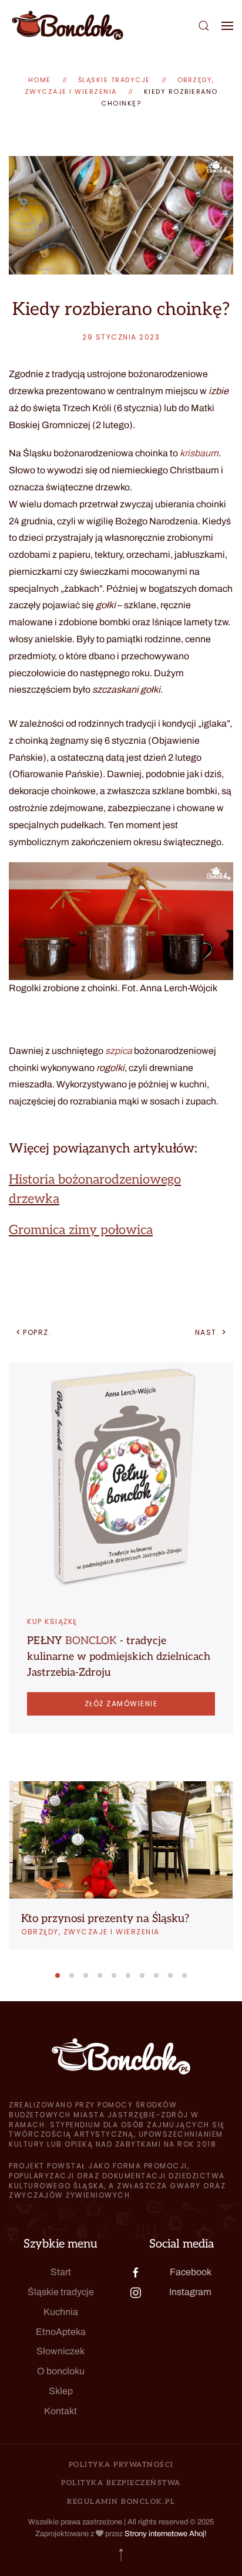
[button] (204, 26)
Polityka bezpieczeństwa (121, 2483)
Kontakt (60, 2411)
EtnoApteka (61, 2332)
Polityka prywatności (121, 2465)
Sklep (61, 2391)
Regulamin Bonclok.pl (121, 2502)
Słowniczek (60, 2351)
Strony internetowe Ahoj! (166, 2534)
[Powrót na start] (68, 26)
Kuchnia (61, 2312)
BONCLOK (91, 1641)
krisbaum (199, 453)
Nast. (207, 1332)
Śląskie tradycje (61, 2292)
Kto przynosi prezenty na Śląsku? (105, 1919)
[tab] (58, 1975)
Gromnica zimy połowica (81, 1230)
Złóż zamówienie (121, 1704)
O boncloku (61, 2371)
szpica (119, 1051)
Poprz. (37, 1332)
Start (61, 2272)
